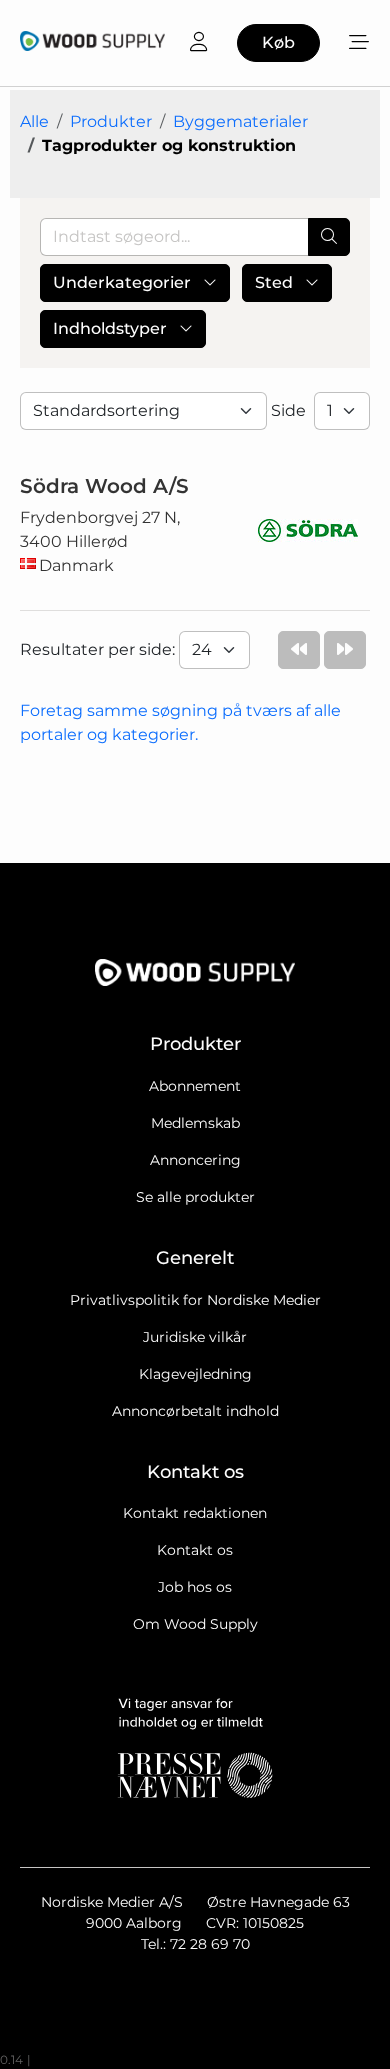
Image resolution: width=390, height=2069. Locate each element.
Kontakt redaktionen (195, 1513)
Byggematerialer (240, 121)
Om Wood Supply (195, 1624)
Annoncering (195, 1160)
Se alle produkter (195, 1197)
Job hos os (195, 1587)
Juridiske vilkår (195, 1337)
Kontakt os (195, 1550)
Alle (34, 121)
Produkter (111, 121)
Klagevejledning (195, 1374)
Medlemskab (195, 1123)
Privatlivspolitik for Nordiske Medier (195, 1300)
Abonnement (195, 1086)
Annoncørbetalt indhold (195, 1411)
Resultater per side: (99, 649)
